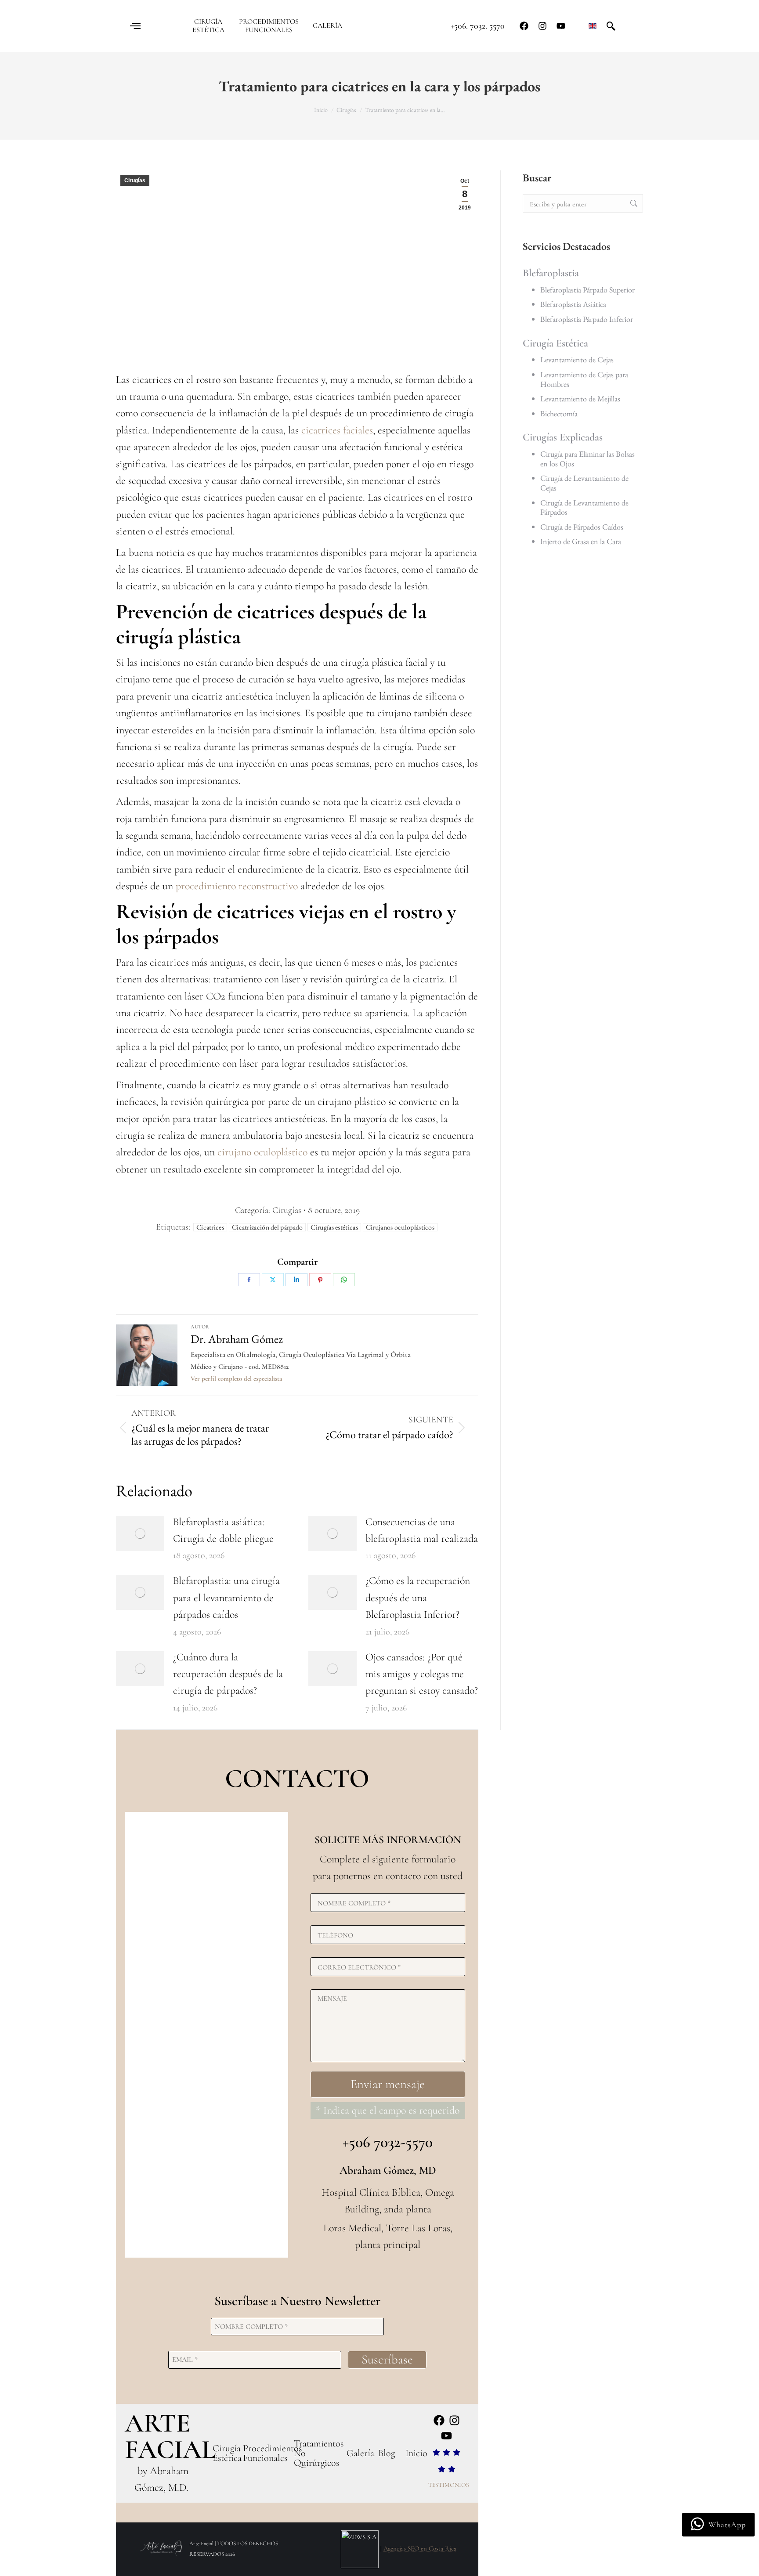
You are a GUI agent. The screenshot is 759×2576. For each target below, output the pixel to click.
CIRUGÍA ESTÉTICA (208, 26)
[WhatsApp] (344, 1280)
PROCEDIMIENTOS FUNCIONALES (269, 26)
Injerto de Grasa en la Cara (581, 541)
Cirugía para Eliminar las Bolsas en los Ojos (587, 459)
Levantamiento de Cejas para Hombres (584, 379)
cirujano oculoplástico (262, 1152)
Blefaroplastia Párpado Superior (587, 290)
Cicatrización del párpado (267, 1227)
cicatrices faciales (337, 430)
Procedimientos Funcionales (272, 2453)
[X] (273, 1280)
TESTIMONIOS (449, 2485)
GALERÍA (327, 26)
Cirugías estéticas (334, 1227)
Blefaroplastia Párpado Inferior (587, 319)
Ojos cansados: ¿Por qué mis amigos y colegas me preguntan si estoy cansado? (422, 1674)
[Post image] (140, 1533)
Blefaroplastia (551, 273)
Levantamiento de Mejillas (580, 399)
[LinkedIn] (296, 1280)
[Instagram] (542, 26)
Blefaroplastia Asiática (573, 304)
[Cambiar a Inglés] (593, 26)
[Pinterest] (320, 1280)
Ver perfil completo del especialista (236, 1378)
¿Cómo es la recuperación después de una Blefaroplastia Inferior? (418, 1598)
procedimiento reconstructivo (237, 886)
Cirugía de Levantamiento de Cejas (584, 483)
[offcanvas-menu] (135, 26)
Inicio (416, 2453)
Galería (360, 2453)
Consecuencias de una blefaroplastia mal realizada (422, 1530)
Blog (387, 2453)
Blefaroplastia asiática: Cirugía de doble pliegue (223, 1530)
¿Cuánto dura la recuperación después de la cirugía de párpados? (228, 1674)
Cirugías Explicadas (563, 437)
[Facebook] (524, 26)
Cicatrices (210, 1227)
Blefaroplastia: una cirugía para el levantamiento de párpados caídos (226, 1598)
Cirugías (135, 180)
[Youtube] (561, 26)
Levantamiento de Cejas (577, 359)
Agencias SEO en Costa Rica (420, 2548)
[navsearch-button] (611, 26)
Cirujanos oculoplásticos (400, 1227)
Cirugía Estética (555, 343)
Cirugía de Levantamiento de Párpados (584, 507)
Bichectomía (559, 413)
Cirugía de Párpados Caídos (582, 527)
